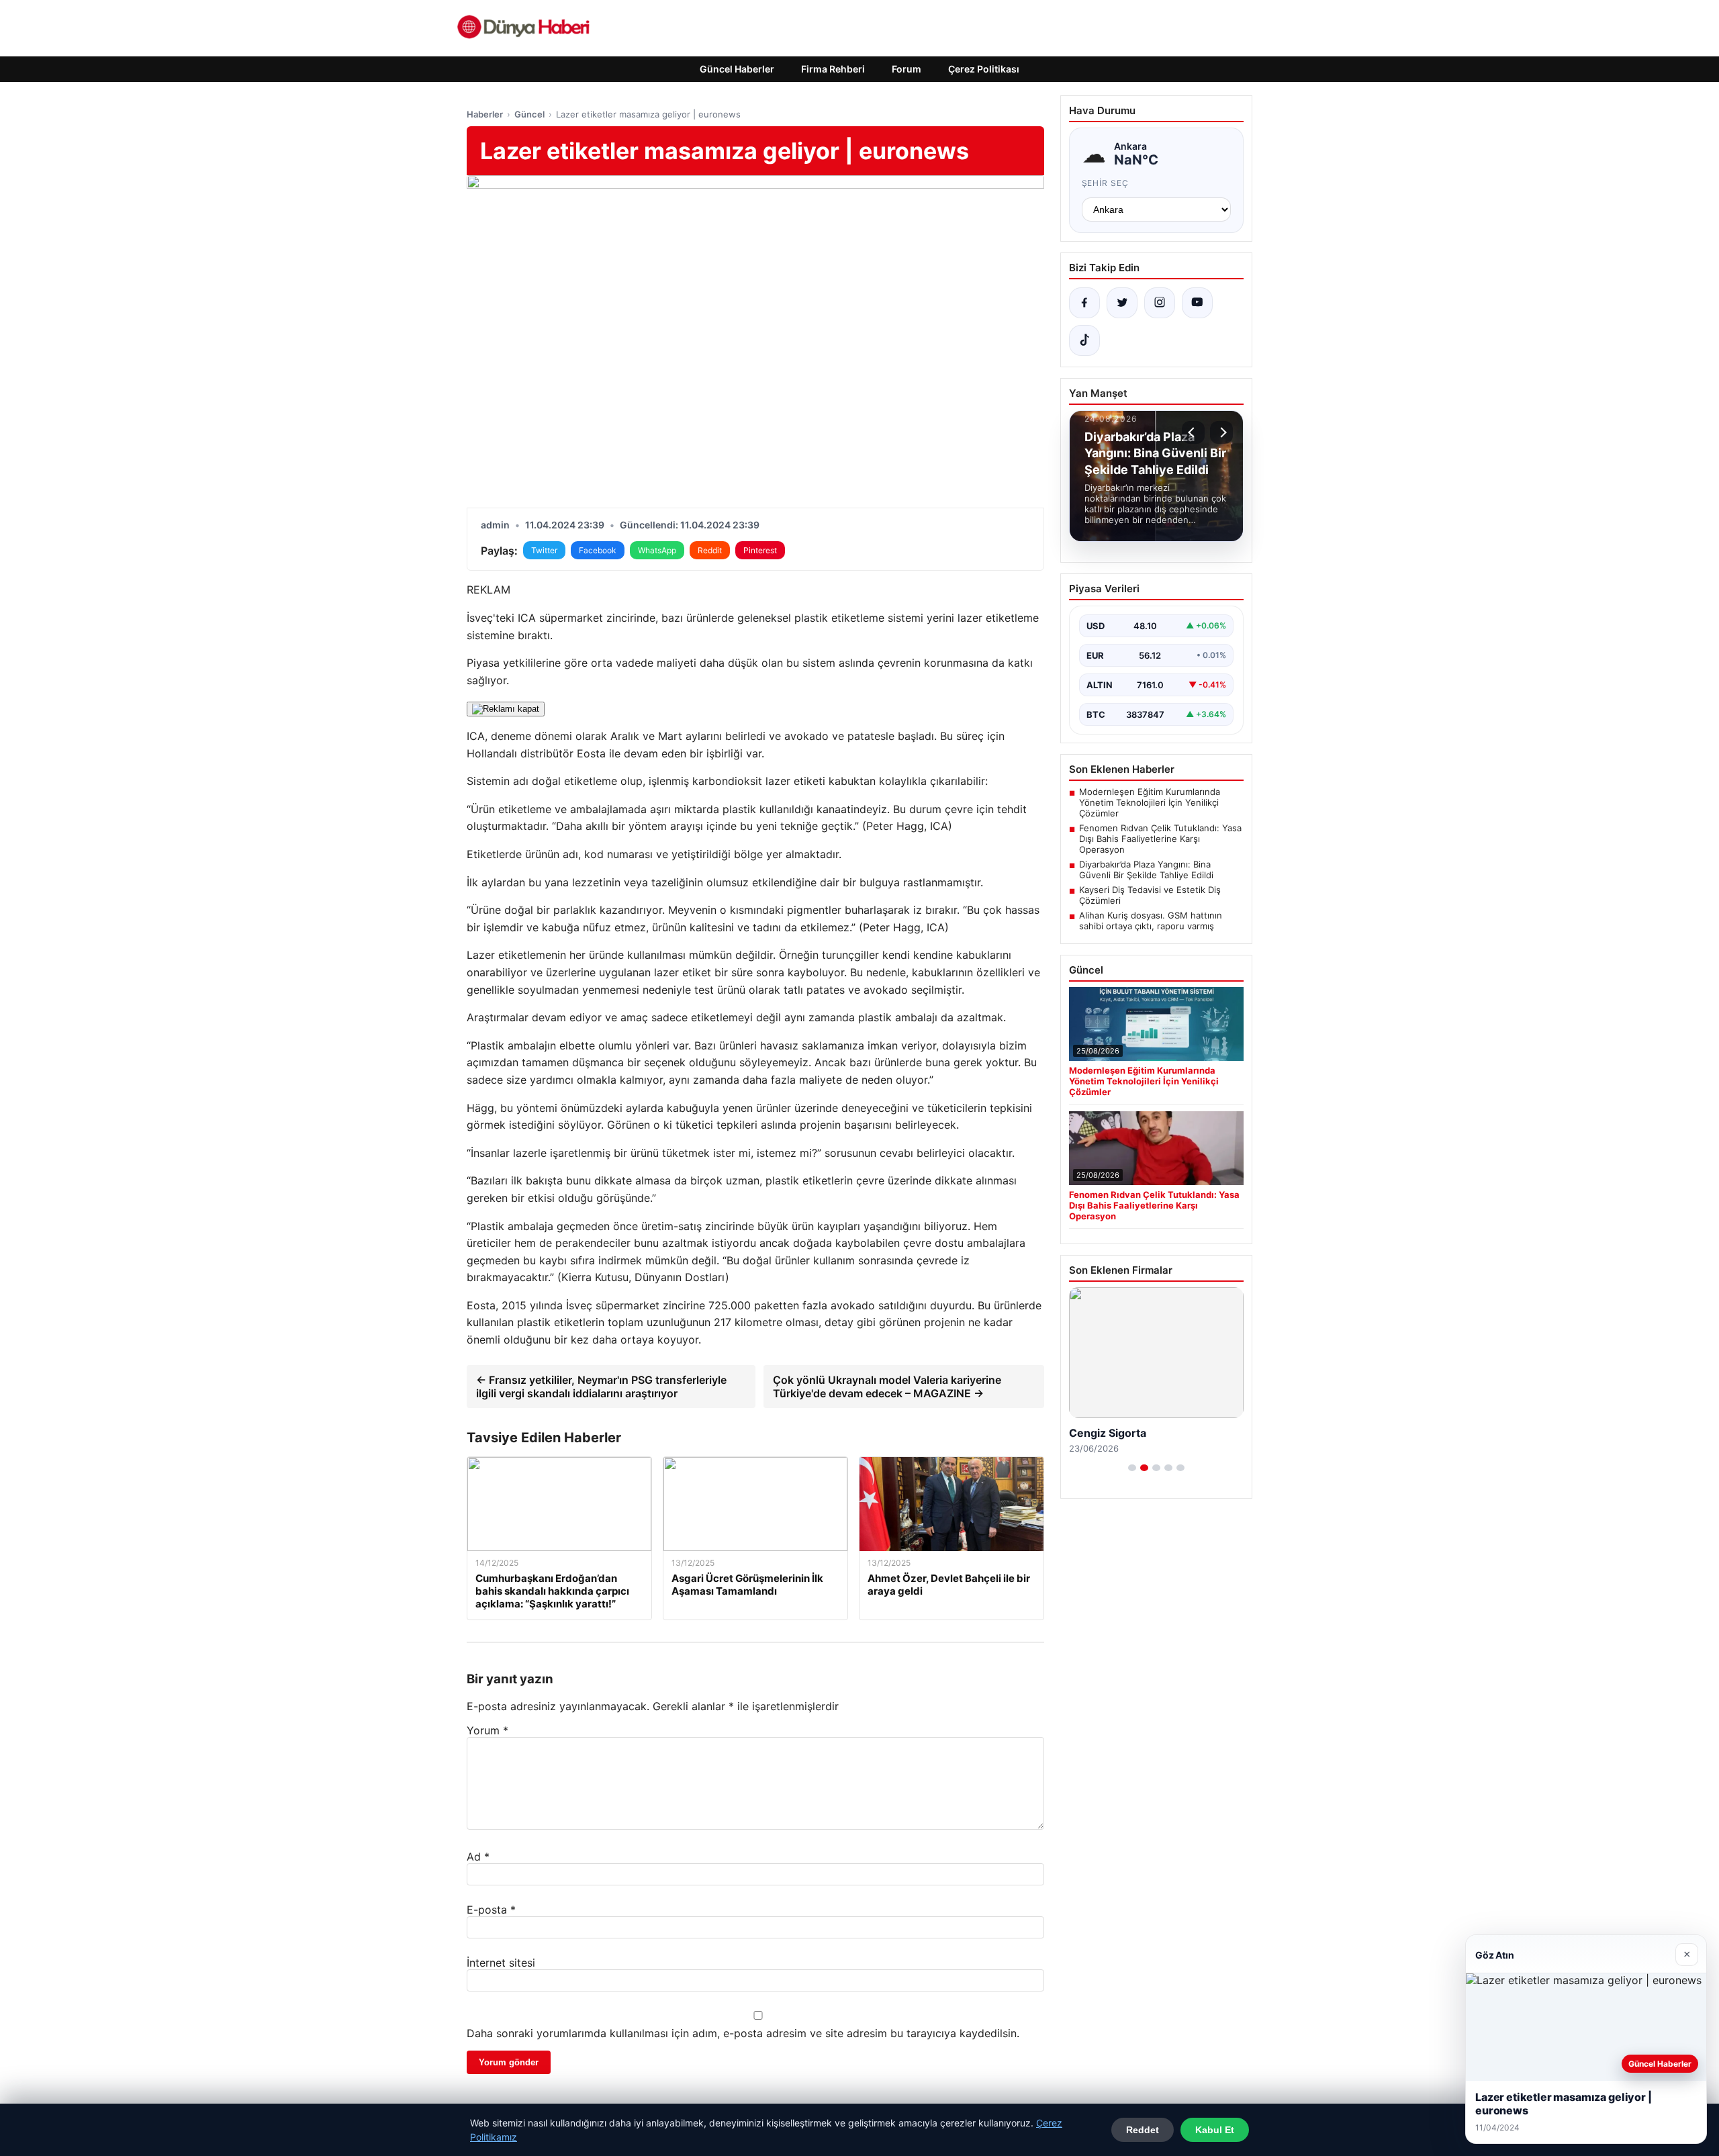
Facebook (598, 550)
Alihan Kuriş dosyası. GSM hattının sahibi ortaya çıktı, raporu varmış (1151, 921)
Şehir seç (1106, 183)
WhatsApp (657, 550)
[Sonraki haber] (1221, 432)
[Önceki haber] (1193, 432)
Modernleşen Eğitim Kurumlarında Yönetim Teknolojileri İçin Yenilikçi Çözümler (1150, 802)
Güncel (529, 114)
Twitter (544, 550)
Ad (478, 1857)
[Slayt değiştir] (1132, 1468)
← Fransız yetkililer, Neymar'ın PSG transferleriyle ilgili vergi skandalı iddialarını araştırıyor (601, 1387)
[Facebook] (1084, 303)
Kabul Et (1215, 2130)
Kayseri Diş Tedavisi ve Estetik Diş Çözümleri (1150, 895)
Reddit (710, 550)
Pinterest (760, 550)
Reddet (1143, 2130)
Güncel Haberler (737, 69)
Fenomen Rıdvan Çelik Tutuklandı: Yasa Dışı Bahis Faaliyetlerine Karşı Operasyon (1160, 839)
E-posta (491, 1910)
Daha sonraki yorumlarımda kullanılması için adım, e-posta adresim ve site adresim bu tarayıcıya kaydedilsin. (743, 2033)
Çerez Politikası (984, 69)
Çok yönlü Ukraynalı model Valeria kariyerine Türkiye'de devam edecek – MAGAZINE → (887, 1387)
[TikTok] (1084, 340)
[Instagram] (1160, 303)
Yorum (487, 1730)
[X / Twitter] (1122, 303)
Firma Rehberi (833, 69)
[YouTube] (1197, 303)
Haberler (485, 114)
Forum (907, 69)
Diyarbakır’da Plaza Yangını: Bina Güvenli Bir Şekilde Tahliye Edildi (1146, 870)
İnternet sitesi (501, 1963)
